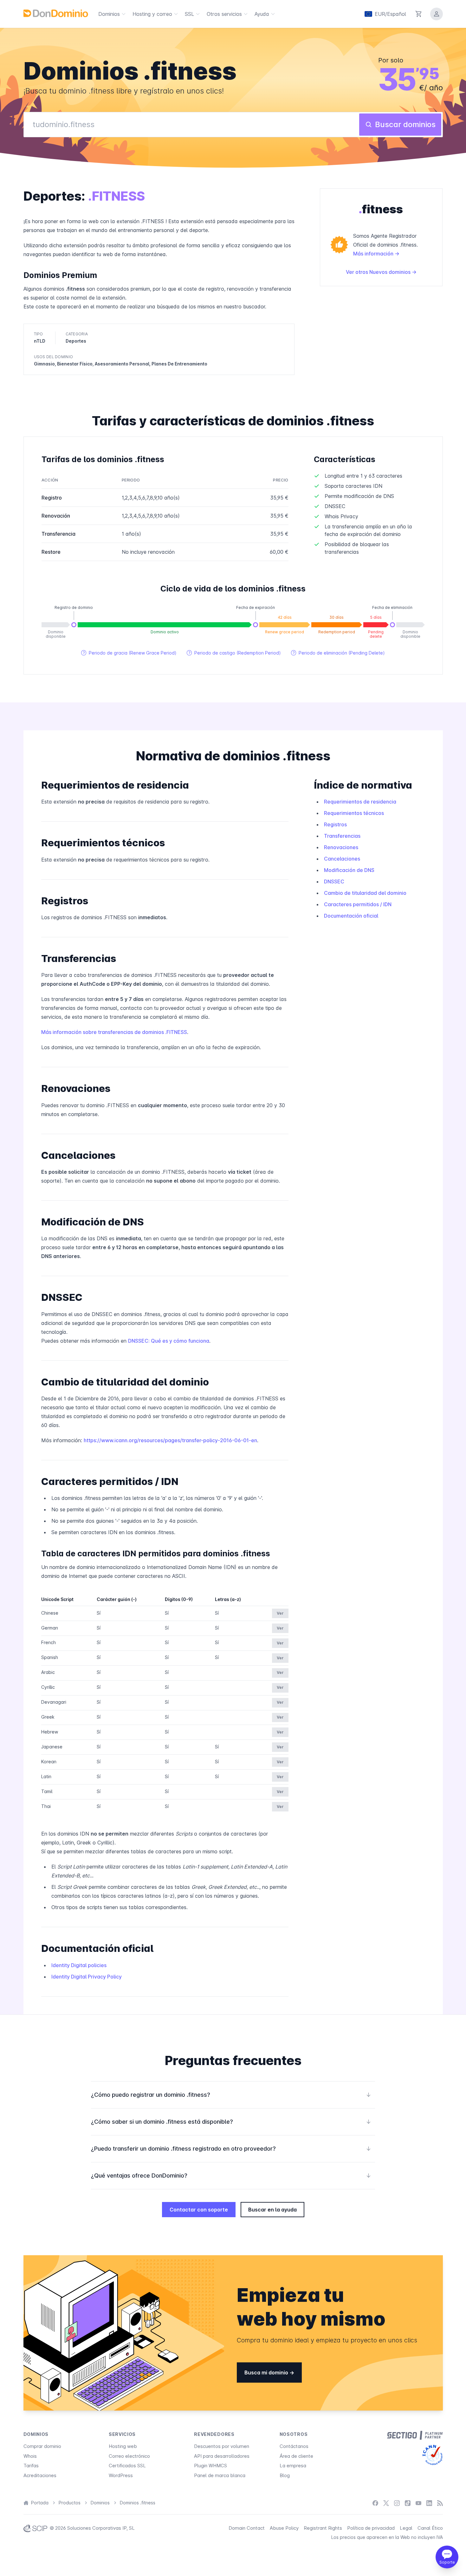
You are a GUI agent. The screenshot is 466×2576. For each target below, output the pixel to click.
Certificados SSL (127, 2466)
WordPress (121, 2475)
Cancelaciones (342, 859)
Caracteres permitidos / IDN (358, 904)
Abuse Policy (284, 2528)
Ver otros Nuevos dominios (379, 272)
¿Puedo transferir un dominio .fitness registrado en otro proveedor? (231, 2149)
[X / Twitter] (386, 2503)
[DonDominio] (56, 13)
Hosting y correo (152, 14)
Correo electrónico (129, 2456)
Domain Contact (247, 2528)
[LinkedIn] (429, 2503)
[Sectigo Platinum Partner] (415, 2435)
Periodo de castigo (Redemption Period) (234, 653)
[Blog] (440, 2503)
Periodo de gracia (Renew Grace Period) (129, 653)
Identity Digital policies (79, 1965)
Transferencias (342, 836)
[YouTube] (418, 2503)
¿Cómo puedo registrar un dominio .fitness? (231, 2095)
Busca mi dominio (267, 2373)
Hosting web (123, 2446)
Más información (374, 254)
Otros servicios (224, 14)
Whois (30, 2456)
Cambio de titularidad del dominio (365, 893)
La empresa (293, 2466)
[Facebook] (375, 2503)
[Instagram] (397, 2503)
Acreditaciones (40, 2475)
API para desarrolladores (222, 2456)
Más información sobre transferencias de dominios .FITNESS (114, 1032)
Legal (406, 2528)
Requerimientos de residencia (360, 802)
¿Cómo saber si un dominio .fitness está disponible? (231, 2122)
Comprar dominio (42, 2446)
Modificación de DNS (349, 870)
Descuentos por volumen (222, 2446)
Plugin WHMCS (210, 2466)
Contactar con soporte (199, 2210)
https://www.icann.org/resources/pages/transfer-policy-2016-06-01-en (170, 1440)
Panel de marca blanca (220, 2475)
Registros (335, 824)
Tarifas (31, 2466)
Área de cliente (296, 2456)
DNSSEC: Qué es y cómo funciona (169, 1341)
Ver (280, 1613)
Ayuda (262, 14)
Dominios (109, 14)
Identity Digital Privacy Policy (87, 1977)
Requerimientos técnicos (354, 813)
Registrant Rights (323, 2528)
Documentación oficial (351, 916)
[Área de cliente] (437, 14)
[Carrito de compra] (419, 14)
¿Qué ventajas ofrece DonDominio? (231, 2176)
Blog (285, 2475)
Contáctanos (294, 2446)
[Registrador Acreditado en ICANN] (433, 2455)
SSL (189, 14)
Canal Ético (430, 2528)
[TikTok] (408, 2503)
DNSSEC (334, 881)
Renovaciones (341, 847)
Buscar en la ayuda (272, 2210)
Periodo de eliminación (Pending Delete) (338, 653)
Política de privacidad (371, 2528)
